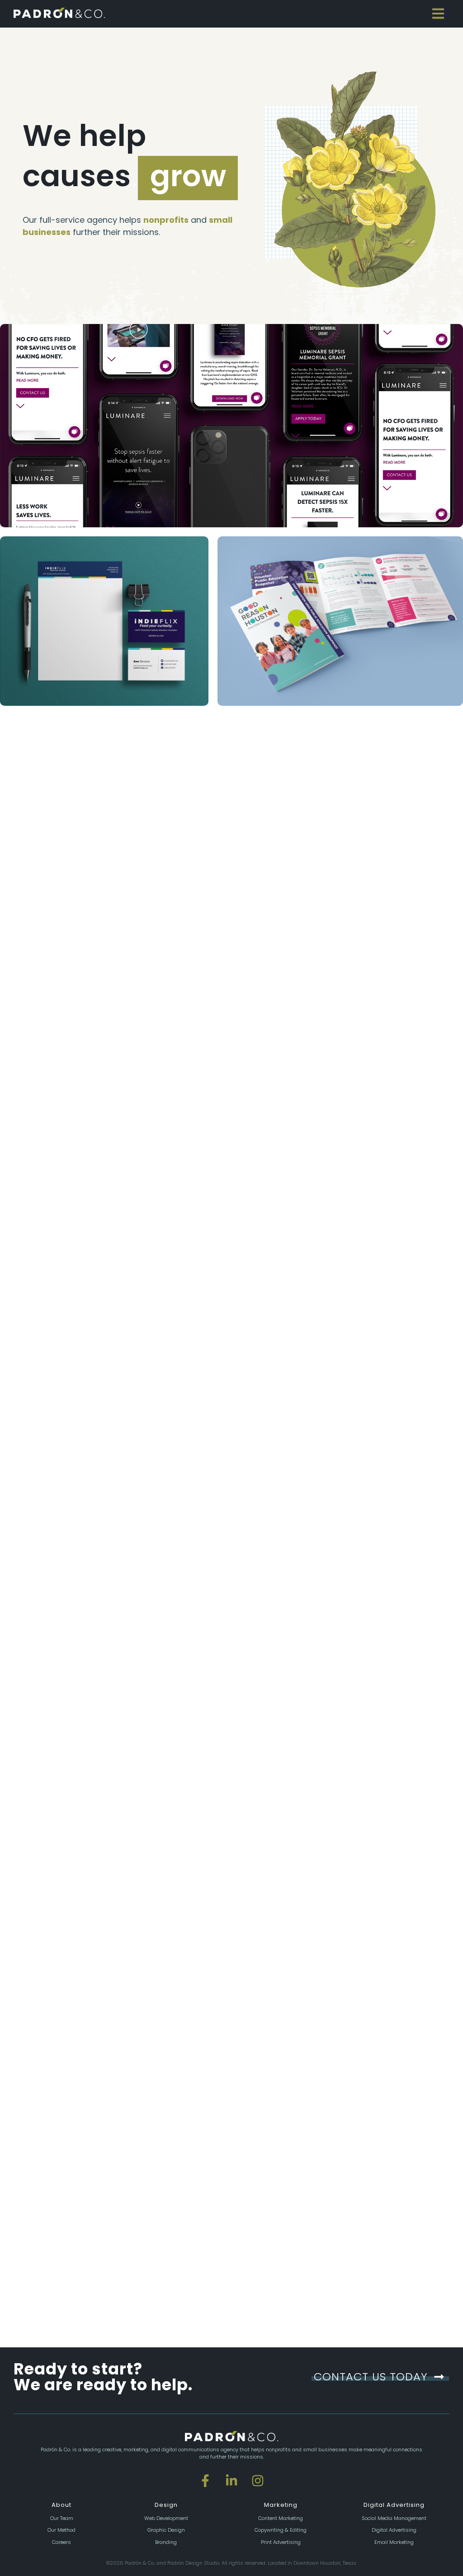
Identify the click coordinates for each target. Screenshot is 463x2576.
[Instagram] (258, 2481)
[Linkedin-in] (231, 2481)
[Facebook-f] (205, 2481)
